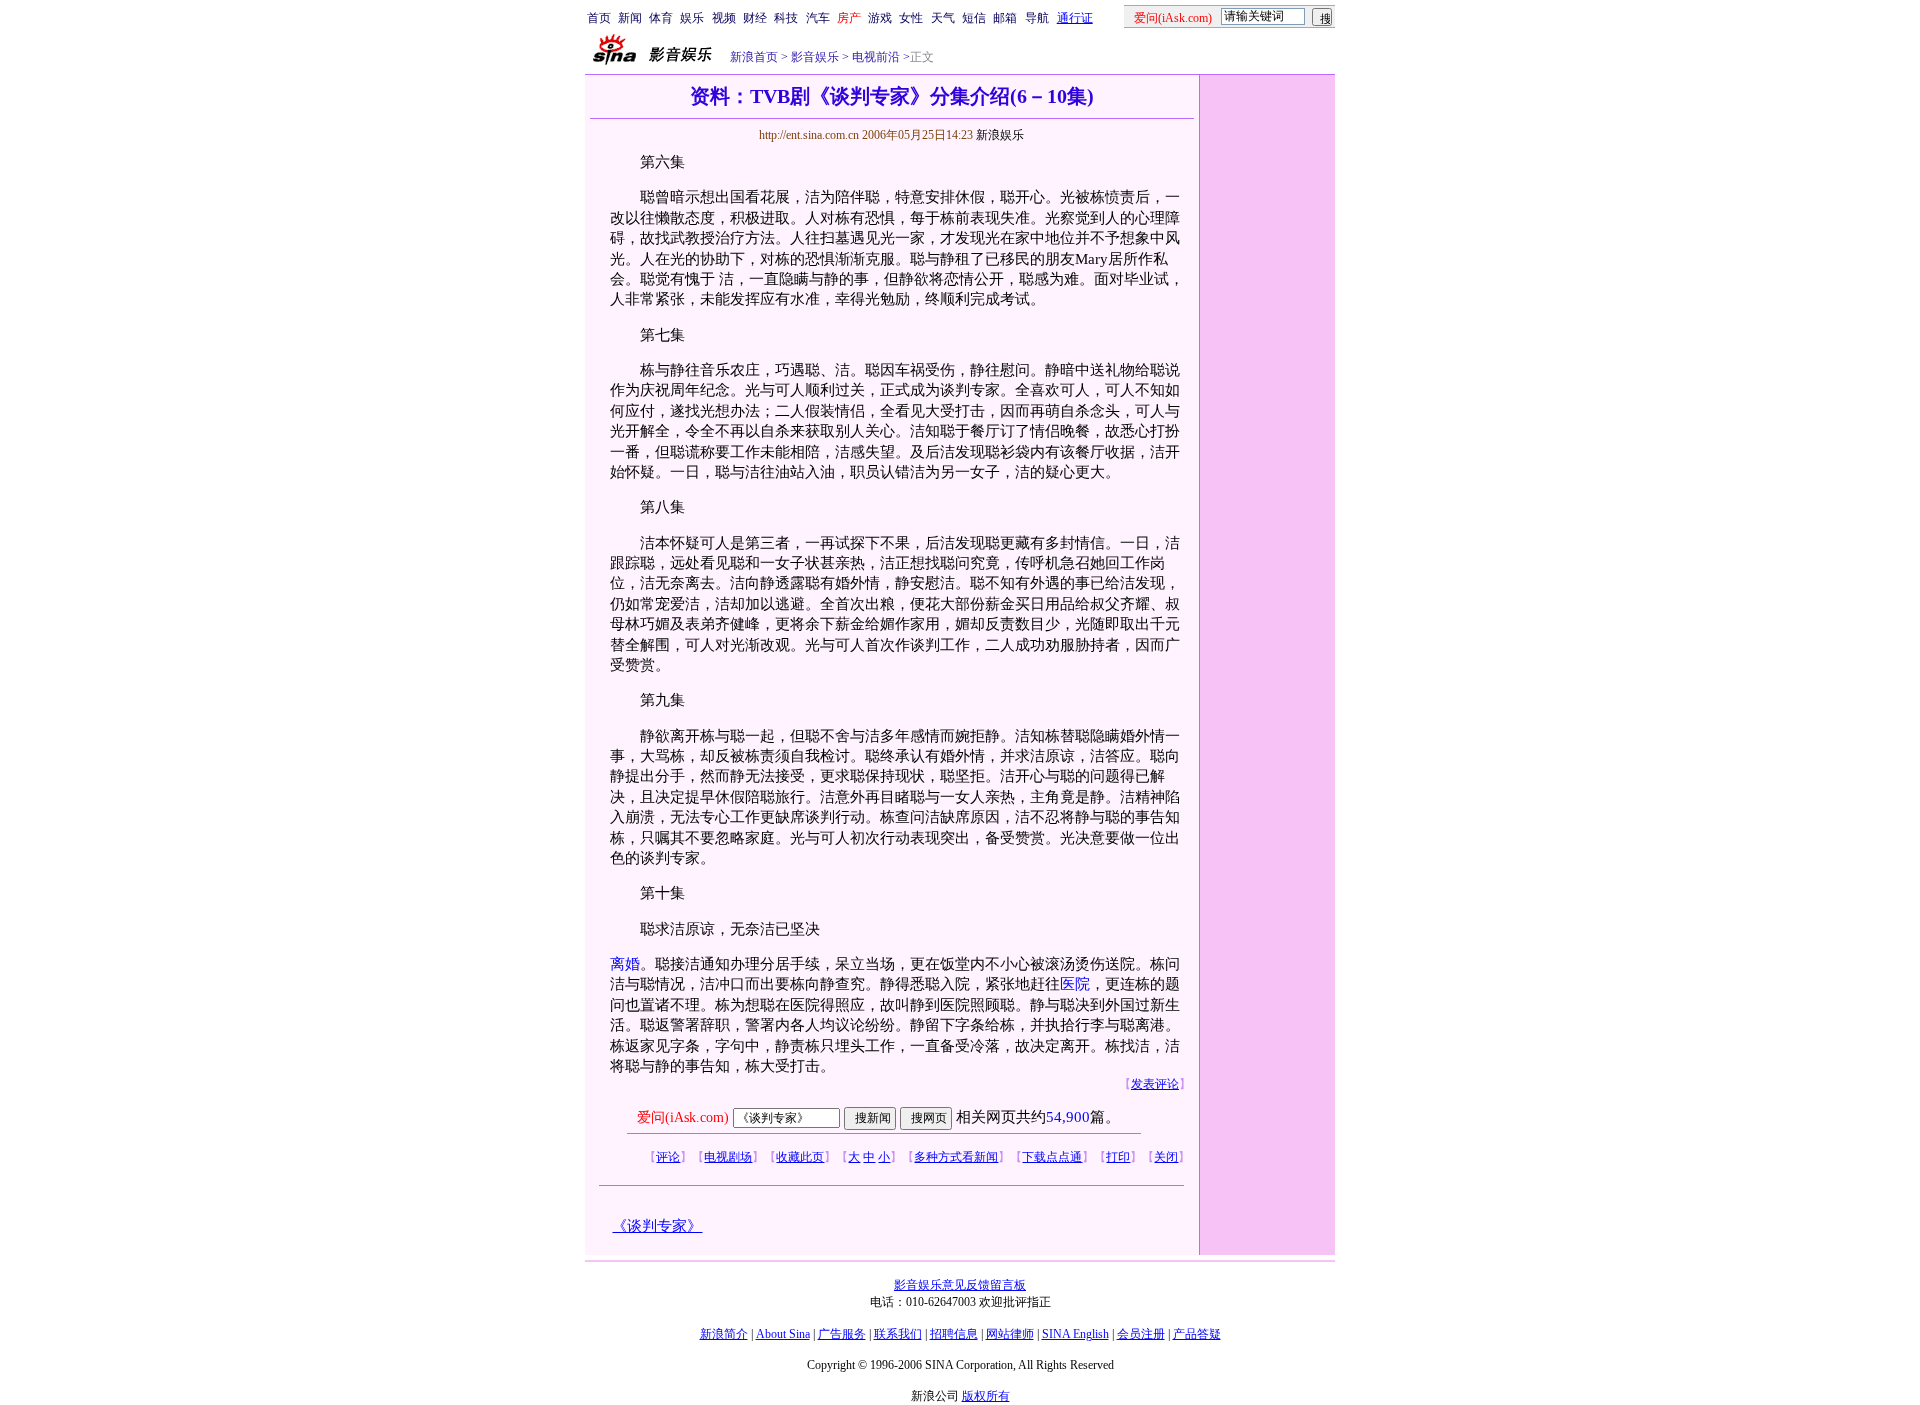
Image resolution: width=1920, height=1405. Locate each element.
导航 (1037, 18)
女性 (911, 18)
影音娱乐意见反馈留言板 (960, 1285)
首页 (599, 18)
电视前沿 (874, 57)
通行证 (1075, 18)
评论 (668, 1157)
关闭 (1166, 1157)
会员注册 (1141, 1334)
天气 (943, 18)
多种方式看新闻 (956, 1157)
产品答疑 (1197, 1334)
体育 (661, 18)
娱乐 (692, 18)
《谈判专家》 (657, 1226)
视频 (724, 18)
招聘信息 (954, 1334)
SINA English (1075, 1334)
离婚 (625, 964)
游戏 (880, 18)
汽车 (818, 18)
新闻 (630, 18)
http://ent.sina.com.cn (810, 135)
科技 (786, 18)
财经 (755, 18)
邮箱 (1005, 18)
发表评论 (1155, 1084)
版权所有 (986, 1396)
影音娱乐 (815, 57)
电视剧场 (728, 1157)
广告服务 (842, 1334)
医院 (1075, 984)
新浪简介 (724, 1334)
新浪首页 (754, 57)
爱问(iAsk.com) (683, 1117)
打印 (1118, 1157)
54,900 (1068, 1117)
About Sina (783, 1334)
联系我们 (898, 1334)
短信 (974, 18)
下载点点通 (1052, 1157)
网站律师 (1010, 1334)
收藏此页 (800, 1157)
